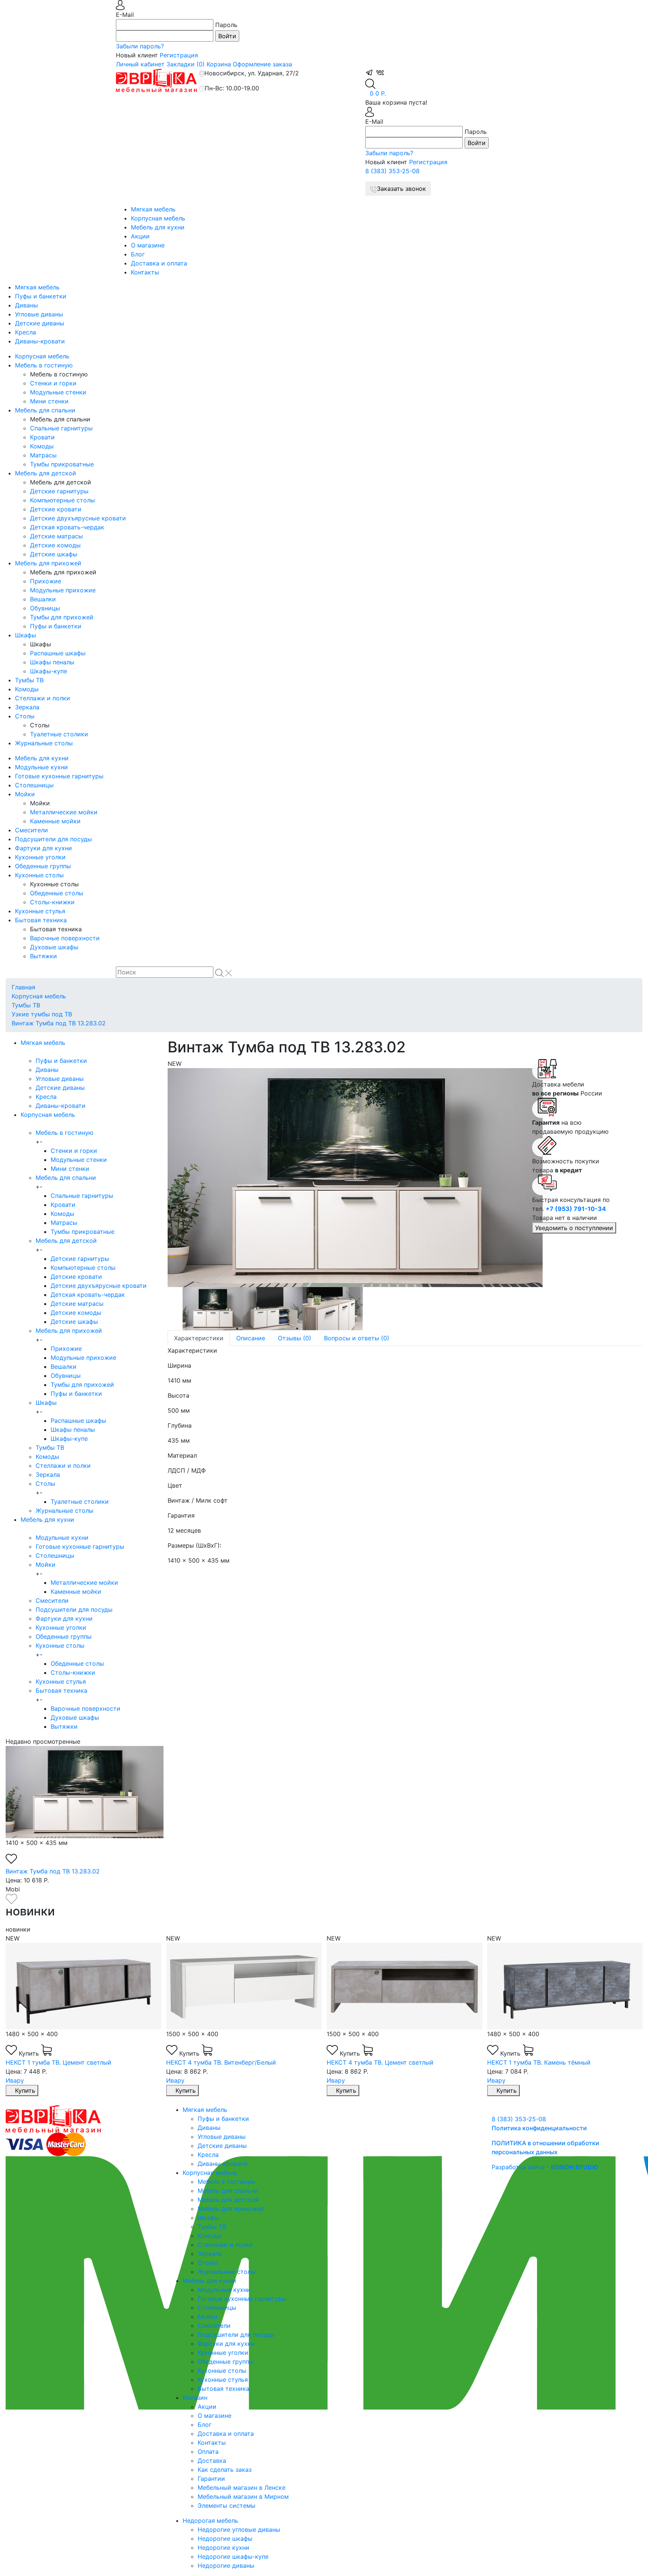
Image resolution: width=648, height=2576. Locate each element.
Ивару (15, 2080)
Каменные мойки (55, 821)
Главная (23, 987)
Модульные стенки (58, 392)
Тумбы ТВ (29, 680)
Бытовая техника (41, 920)
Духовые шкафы (54, 947)
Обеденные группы (43, 866)
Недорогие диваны (226, 2566)
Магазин (195, 2398)
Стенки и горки (53, 383)
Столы (25, 716)
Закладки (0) (186, 64)
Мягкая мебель (153, 209)
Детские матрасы (56, 536)
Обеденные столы (57, 893)
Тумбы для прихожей (62, 617)
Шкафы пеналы (52, 662)
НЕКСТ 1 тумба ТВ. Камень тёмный (539, 2062)
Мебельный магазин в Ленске (241, 2488)
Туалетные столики (59, 734)
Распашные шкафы (58, 653)
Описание (251, 1338)
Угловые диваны (39, 314)
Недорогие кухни (223, 2548)
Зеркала (27, 707)
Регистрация (179, 55)
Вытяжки (43, 956)
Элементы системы (226, 2506)
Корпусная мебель (158, 218)
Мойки (25, 794)
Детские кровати (56, 509)
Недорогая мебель (210, 2521)
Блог (138, 254)
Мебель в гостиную (44, 365)
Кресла (25, 332)
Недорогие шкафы (225, 2539)
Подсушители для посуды (53, 839)
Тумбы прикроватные (62, 464)
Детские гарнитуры (59, 491)
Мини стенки (49, 401)
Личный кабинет (140, 64)
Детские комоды (55, 545)
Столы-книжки (52, 902)
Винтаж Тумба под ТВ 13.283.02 (59, 1023)
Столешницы (34, 785)
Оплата (208, 2452)
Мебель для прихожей (48, 563)
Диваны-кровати (40, 341)
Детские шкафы (54, 554)
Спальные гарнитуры (61, 428)
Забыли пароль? (140, 46)
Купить (30, 2053)
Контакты (145, 272)
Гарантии (211, 2479)
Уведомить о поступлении (574, 1228)
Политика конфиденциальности (539, 2128)
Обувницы (45, 608)
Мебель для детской (46, 473)
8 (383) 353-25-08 (392, 171)
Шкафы (25, 635)
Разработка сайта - (545, 2167)
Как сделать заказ (225, 2470)
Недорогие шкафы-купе (233, 2557)
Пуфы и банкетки (41, 296)
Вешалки (43, 599)
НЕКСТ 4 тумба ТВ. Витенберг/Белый (221, 2062)
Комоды (42, 446)
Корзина (219, 64)
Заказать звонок (401, 189)
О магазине (148, 245)
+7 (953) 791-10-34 (576, 1209)
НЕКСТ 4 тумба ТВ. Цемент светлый (380, 2062)
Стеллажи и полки (43, 698)
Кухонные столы (39, 875)
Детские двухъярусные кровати (78, 518)
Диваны (26, 305)
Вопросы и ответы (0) (357, 1338)
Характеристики (199, 1338)
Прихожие (46, 581)
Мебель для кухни (158, 227)
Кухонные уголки (40, 857)
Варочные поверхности (65, 938)
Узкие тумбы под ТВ (42, 1014)
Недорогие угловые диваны (239, 2530)
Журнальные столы (44, 743)
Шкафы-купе (49, 671)
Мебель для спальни (45, 410)
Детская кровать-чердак (67, 527)
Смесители (31, 830)
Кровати (42, 437)
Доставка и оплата (159, 263)
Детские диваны (40, 323)
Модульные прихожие (63, 590)
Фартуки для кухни (43, 848)
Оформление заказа (262, 64)
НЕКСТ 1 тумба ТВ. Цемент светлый (58, 2062)
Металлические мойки (64, 812)
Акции (140, 236)
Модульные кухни (41, 767)
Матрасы (43, 455)
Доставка (212, 2461)
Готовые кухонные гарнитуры (59, 776)
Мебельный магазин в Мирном (243, 2497)
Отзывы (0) (295, 1338)
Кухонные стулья (40, 911)
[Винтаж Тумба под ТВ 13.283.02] (344, 1178)
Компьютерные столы (62, 500)
